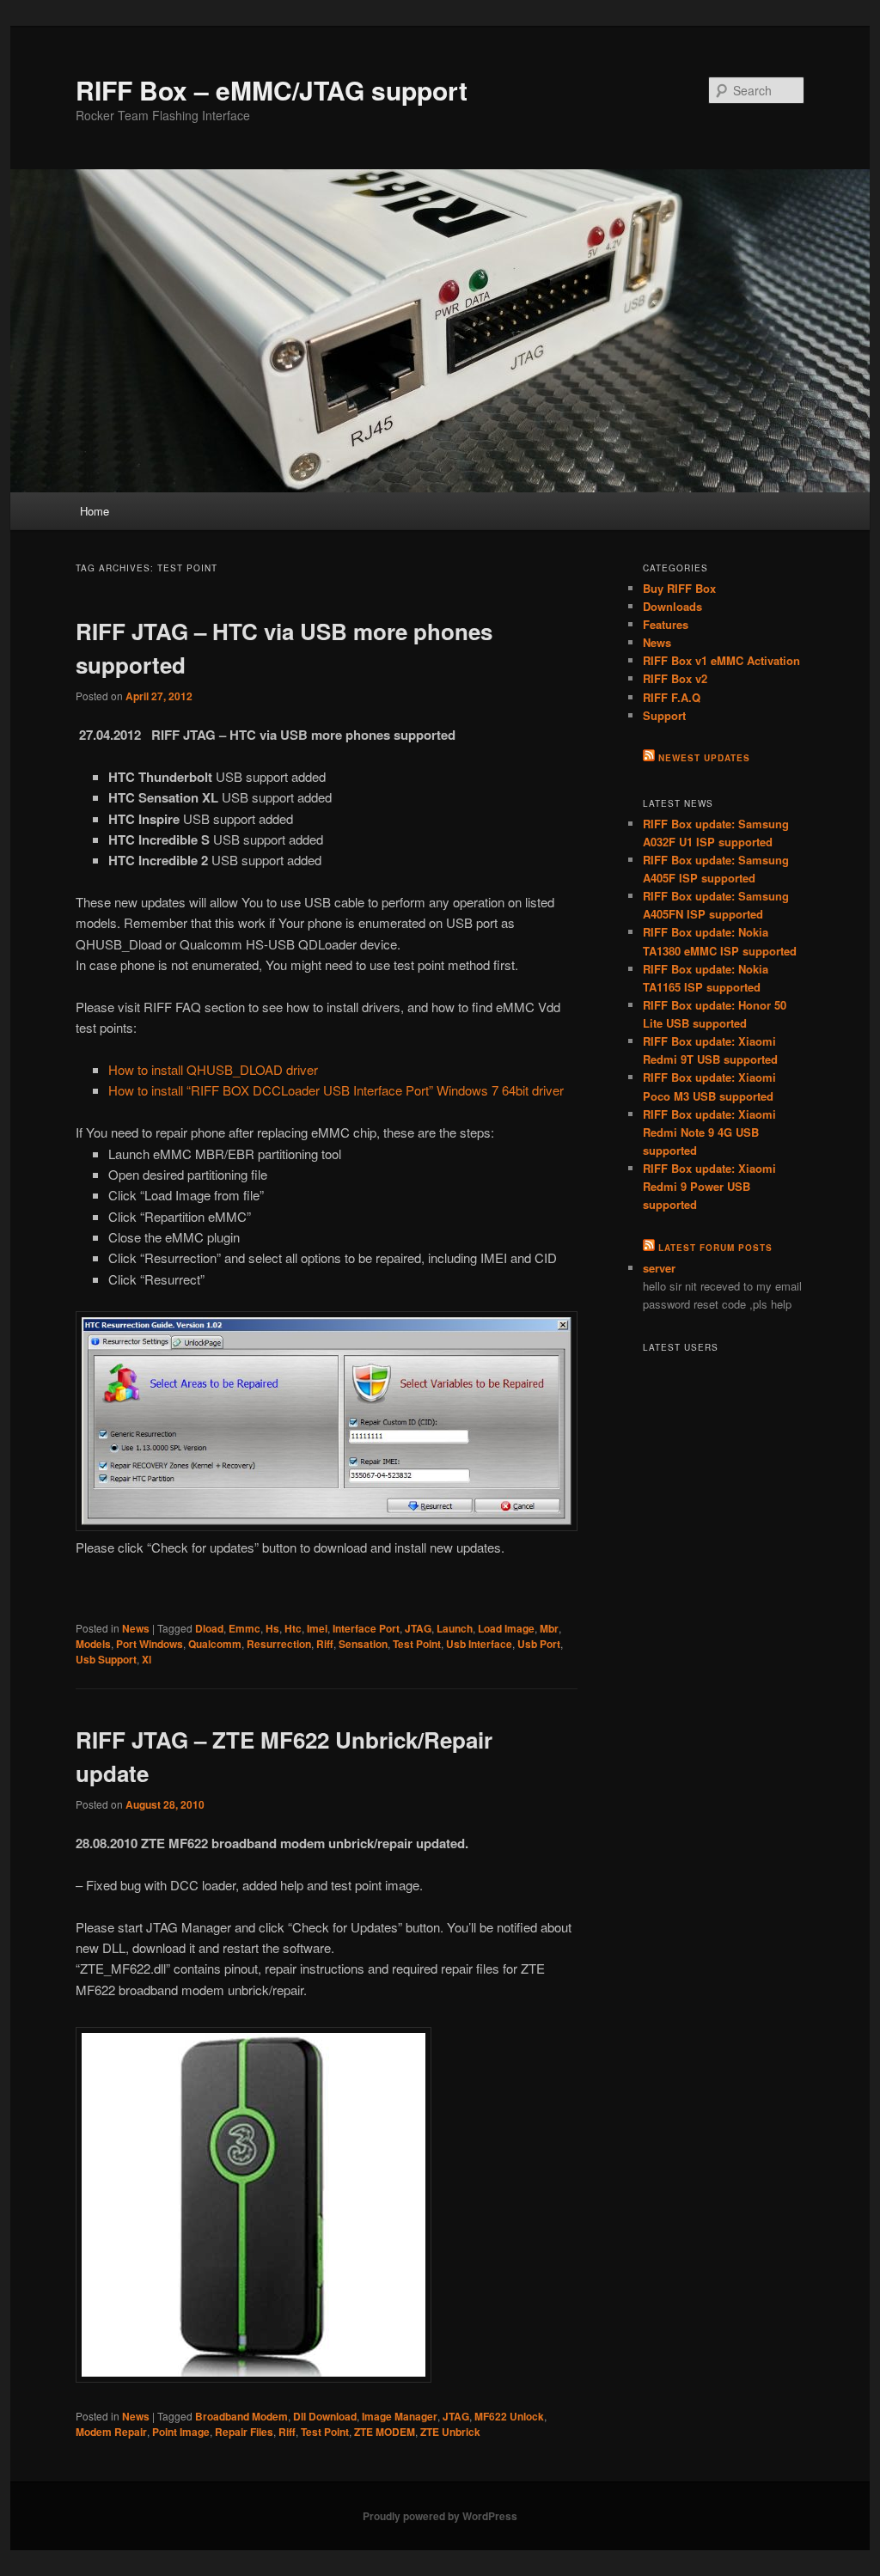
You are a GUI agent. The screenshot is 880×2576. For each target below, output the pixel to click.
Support (664, 715)
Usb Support (106, 1659)
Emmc (244, 1628)
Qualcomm (215, 1644)
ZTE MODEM (385, 2432)
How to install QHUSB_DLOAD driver (213, 1069)
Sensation (363, 1644)
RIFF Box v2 (675, 678)
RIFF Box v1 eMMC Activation (721, 660)
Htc (293, 1628)
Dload (209, 1628)
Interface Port (366, 1628)
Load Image (506, 1628)
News (136, 1628)
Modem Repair (111, 2432)
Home (95, 511)
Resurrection (279, 1644)
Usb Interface (479, 1644)
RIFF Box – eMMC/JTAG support (272, 90)
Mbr (549, 1628)
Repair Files (244, 2432)
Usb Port (539, 1644)
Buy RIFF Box (679, 588)
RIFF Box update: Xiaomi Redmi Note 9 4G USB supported (709, 1132)
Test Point (417, 1644)
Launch (455, 1628)
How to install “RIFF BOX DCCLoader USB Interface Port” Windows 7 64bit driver (336, 1090)
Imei (317, 1628)
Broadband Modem (241, 2416)
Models (93, 1644)
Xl (147, 1659)
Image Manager (400, 2416)
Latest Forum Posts (715, 1248)
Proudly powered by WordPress (440, 2516)
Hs (272, 1628)
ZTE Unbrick (450, 2432)
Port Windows (150, 1644)
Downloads (672, 606)
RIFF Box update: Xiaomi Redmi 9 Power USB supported (709, 1186)
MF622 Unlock (509, 2416)
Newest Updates (704, 758)
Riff (325, 1644)
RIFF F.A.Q (672, 697)
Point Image (181, 2432)
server (659, 1268)
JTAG (418, 1628)
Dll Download (325, 2416)
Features (666, 624)
